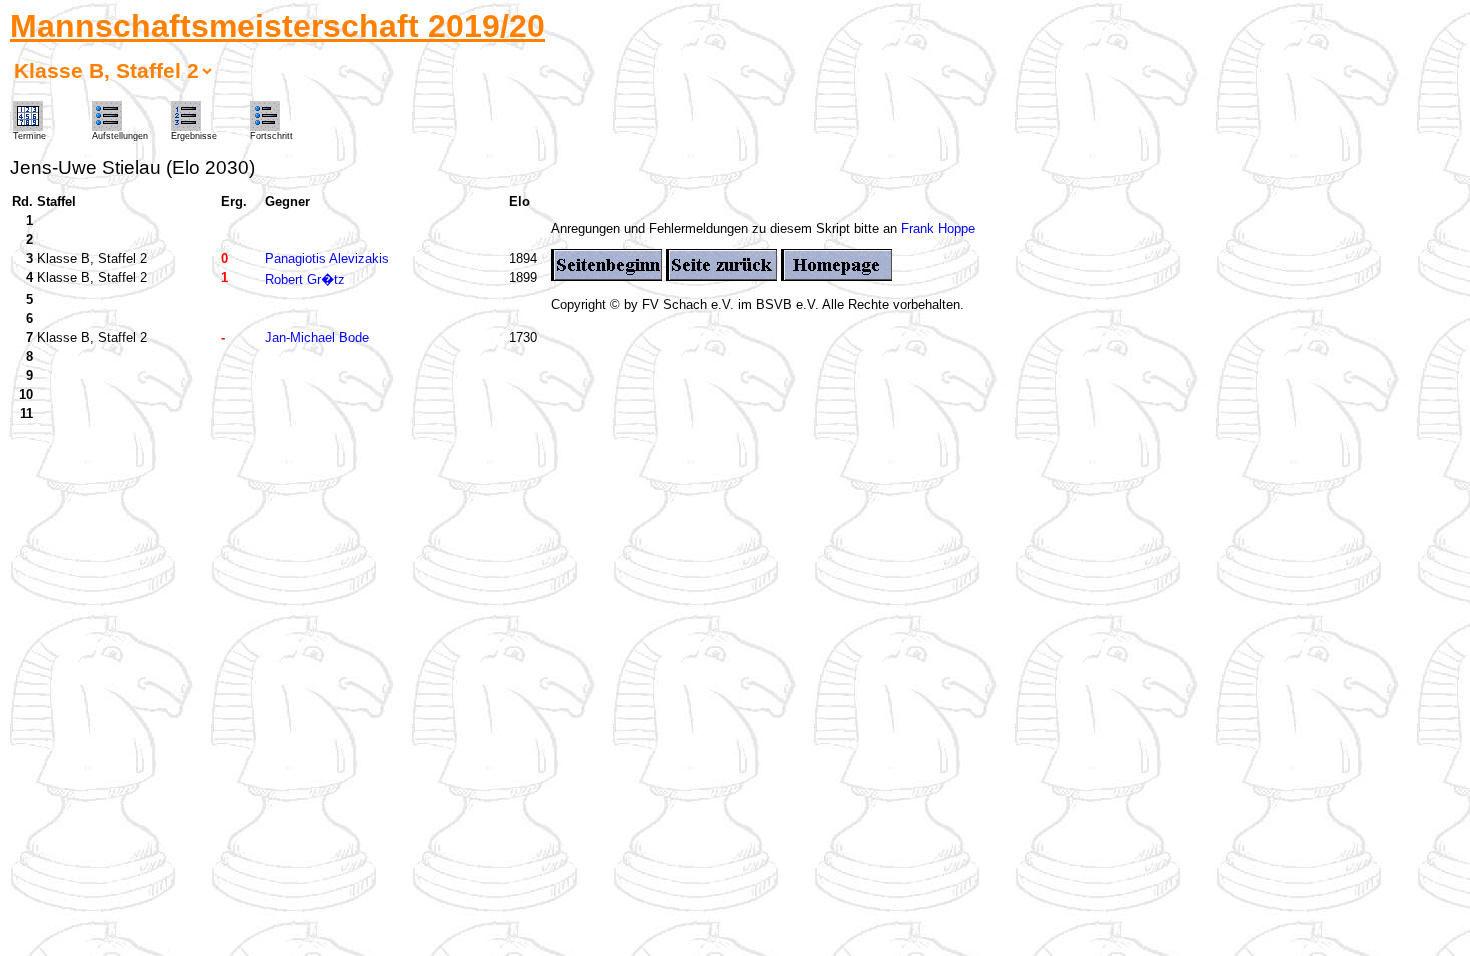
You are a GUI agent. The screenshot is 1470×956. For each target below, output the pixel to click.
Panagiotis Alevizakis (327, 258)
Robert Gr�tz (305, 279)
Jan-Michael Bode (317, 337)
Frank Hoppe (938, 228)
